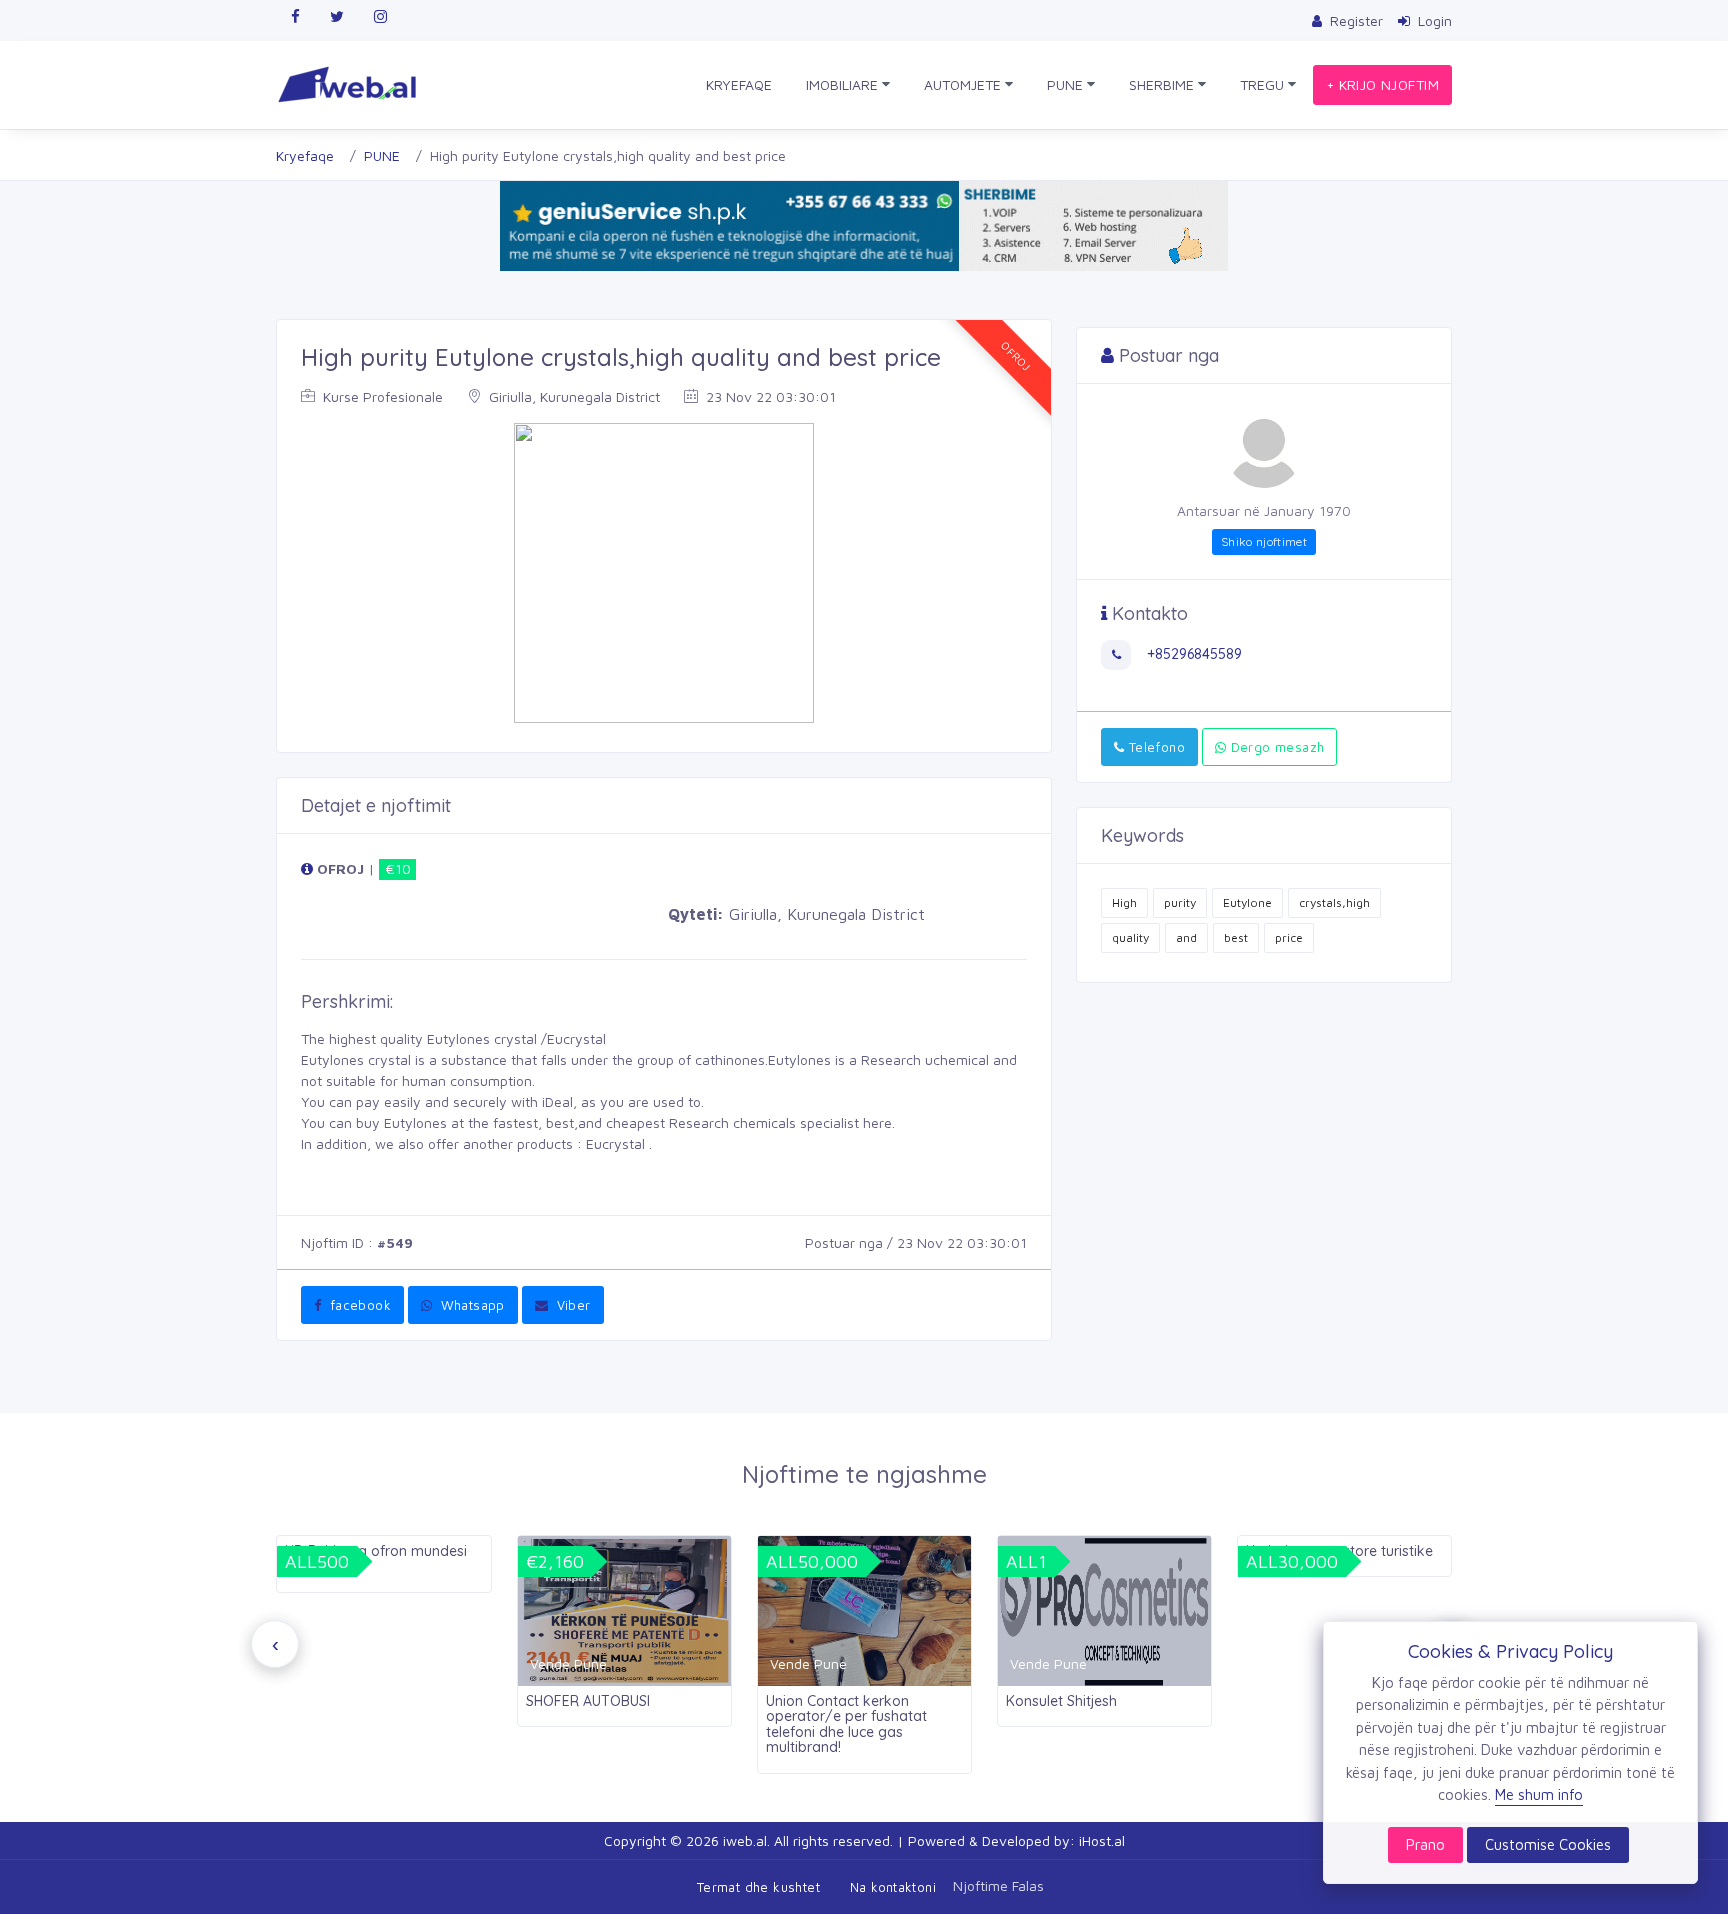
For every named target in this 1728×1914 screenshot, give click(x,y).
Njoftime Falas (998, 1884)
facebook (358, 1305)
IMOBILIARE (844, 84)
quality (1130, 937)
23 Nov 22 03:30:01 (769, 396)
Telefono (1154, 747)
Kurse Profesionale (381, 396)
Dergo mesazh (1275, 747)
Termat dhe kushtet (758, 1887)
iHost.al (1102, 1840)
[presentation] (275, 1644)
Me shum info (1539, 1794)
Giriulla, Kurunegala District (572, 396)
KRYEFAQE (739, 84)
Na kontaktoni (893, 1887)
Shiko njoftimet (1264, 541)
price (1289, 937)
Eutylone (1247, 902)
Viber (571, 1305)
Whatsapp (470, 1305)
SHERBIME (1163, 84)
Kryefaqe (305, 155)
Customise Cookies (1548, 1844)
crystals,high (1334, 902)
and (1186, 937)
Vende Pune (568, 1663)
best (1236, 937)
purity (1180, 902)
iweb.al (745, 1840)
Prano (1425, 1844)
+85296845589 (1192, 654)
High (1124, 902)
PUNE (1067, 84)
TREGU (1264, 84)
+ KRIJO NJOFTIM (1382, 84)
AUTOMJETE (964, 84)
